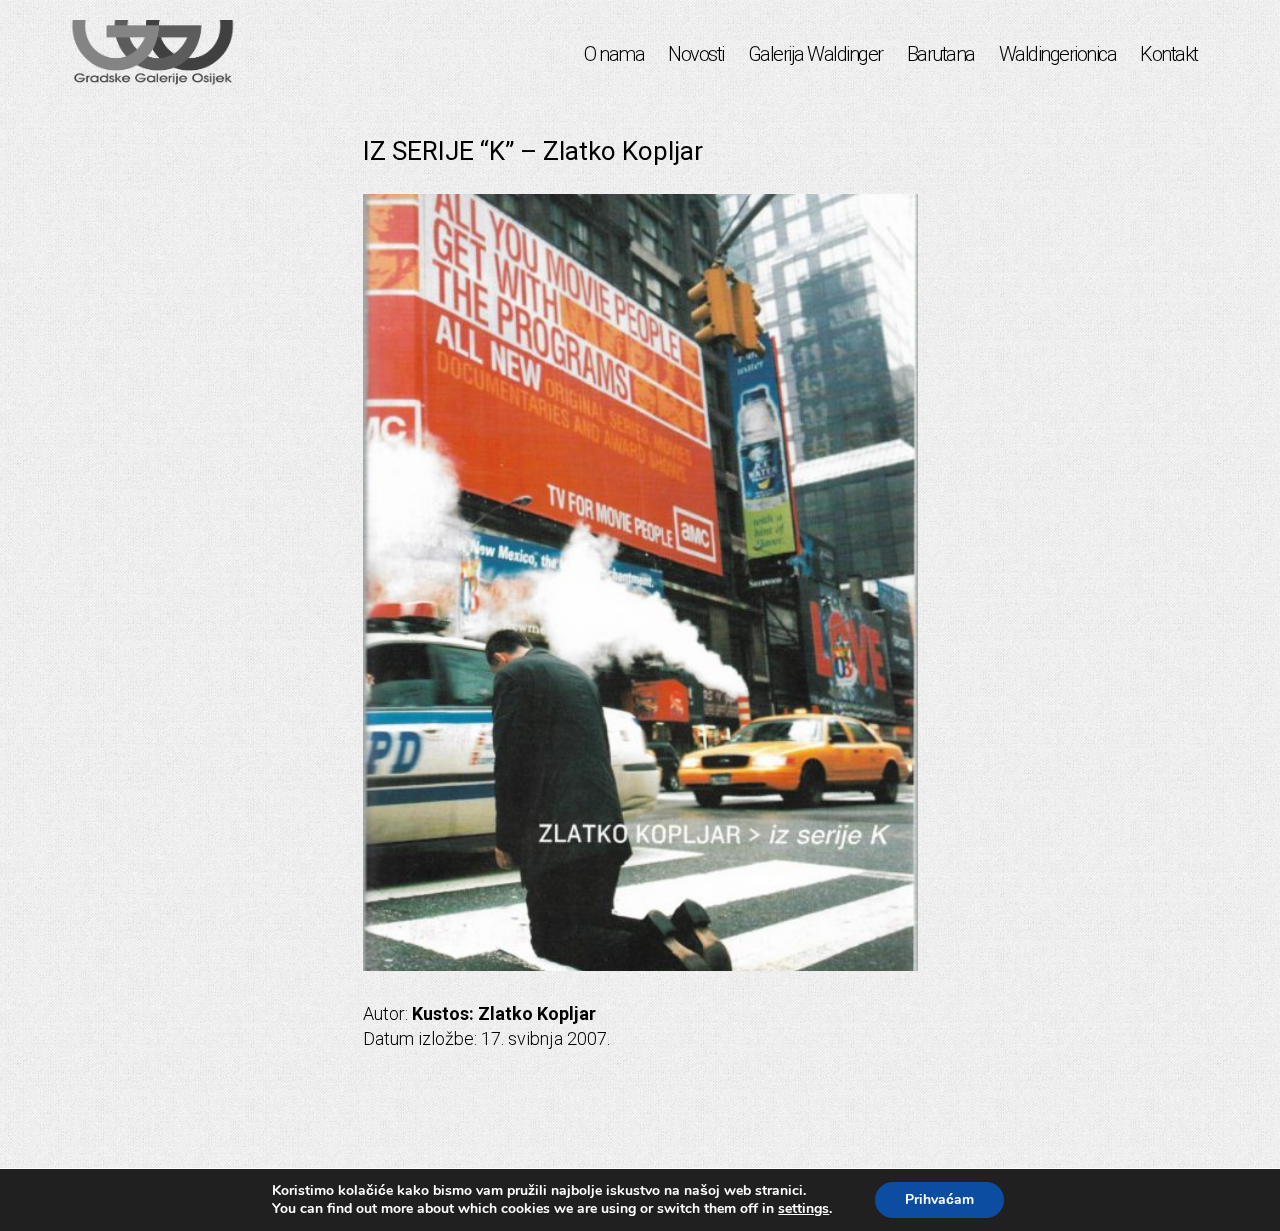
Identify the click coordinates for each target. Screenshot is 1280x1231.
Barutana (941, 54)
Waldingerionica (1058, 54)
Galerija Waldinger (815, 54)
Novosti (696, 54)
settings (803, 1209)
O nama (614, 54)
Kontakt (1169, 54)
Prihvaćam (939, 1199)
